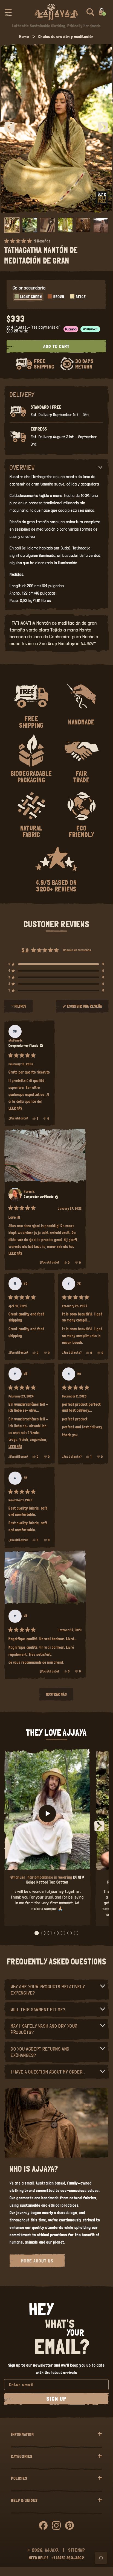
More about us (37, 2261)
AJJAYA (52, 2550)
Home (24, 36)
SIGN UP (57, 2399)
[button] (8, 12)
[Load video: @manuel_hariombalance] (47, 1814)
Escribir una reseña (85, 1008)
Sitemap (77, 2550)
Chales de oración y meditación (66, 36)
